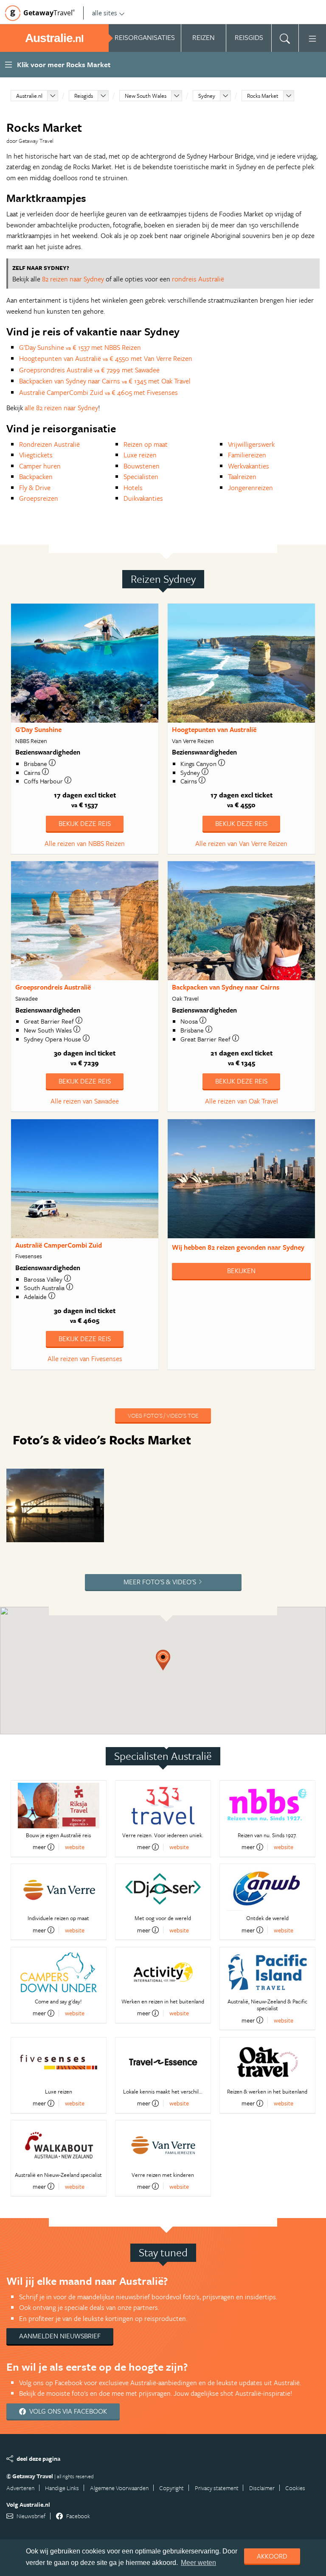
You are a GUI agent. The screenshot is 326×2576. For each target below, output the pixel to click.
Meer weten (198, 2563)
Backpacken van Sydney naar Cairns (226, 987)
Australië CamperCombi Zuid (59, 1245)
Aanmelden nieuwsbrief (60, 2336)
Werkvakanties (249, 466)
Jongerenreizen (250, 488)
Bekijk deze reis (85, 823)
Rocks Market (263, 96)
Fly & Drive (35, 488)
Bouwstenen (142, 466)
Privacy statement (217, 2488)
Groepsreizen (39, 498)
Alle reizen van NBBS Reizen (85, 843)
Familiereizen (247, 455)
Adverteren (20, 2488)
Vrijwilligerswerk (251, 444)
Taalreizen (242, 477)
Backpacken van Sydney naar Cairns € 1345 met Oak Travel (105, 381)
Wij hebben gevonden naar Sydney (238, 1247)
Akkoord (272, 2556)
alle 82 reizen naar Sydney (61, 408)
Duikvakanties (143, 498)
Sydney (207, 96)
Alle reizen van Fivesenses (85, 1359)
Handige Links (62, 2488)
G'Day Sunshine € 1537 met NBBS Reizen (80, 347)
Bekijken (241, 1271)
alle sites (105, 13)
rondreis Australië (198, 279)
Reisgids (84, 96)
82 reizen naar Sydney (73, 279)
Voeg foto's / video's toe (163, 1415)
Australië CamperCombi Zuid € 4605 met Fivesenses (98, 392)
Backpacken (36, 477)
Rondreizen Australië (49, 444)
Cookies (295, 2488)
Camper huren (40, 466)
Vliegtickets (36, 455)
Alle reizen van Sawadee (85, 1101)
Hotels (133, 488)
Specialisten (141, 477)
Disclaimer (262, 2488)
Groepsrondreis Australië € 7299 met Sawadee (89, 370)
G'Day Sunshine (38, 729)
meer (39, 1847)
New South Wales (146, 96)
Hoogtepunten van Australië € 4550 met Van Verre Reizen (106, 358)
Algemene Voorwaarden (119, 2488)
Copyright (171, 2488)
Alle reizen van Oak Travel (242, 1101)
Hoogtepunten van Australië (214, 729)
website (75, 1847)
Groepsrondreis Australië (53, 987)
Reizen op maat (146, 444)
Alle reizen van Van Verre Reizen (241, 843)
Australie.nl (29, 96)
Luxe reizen (140, 455)
